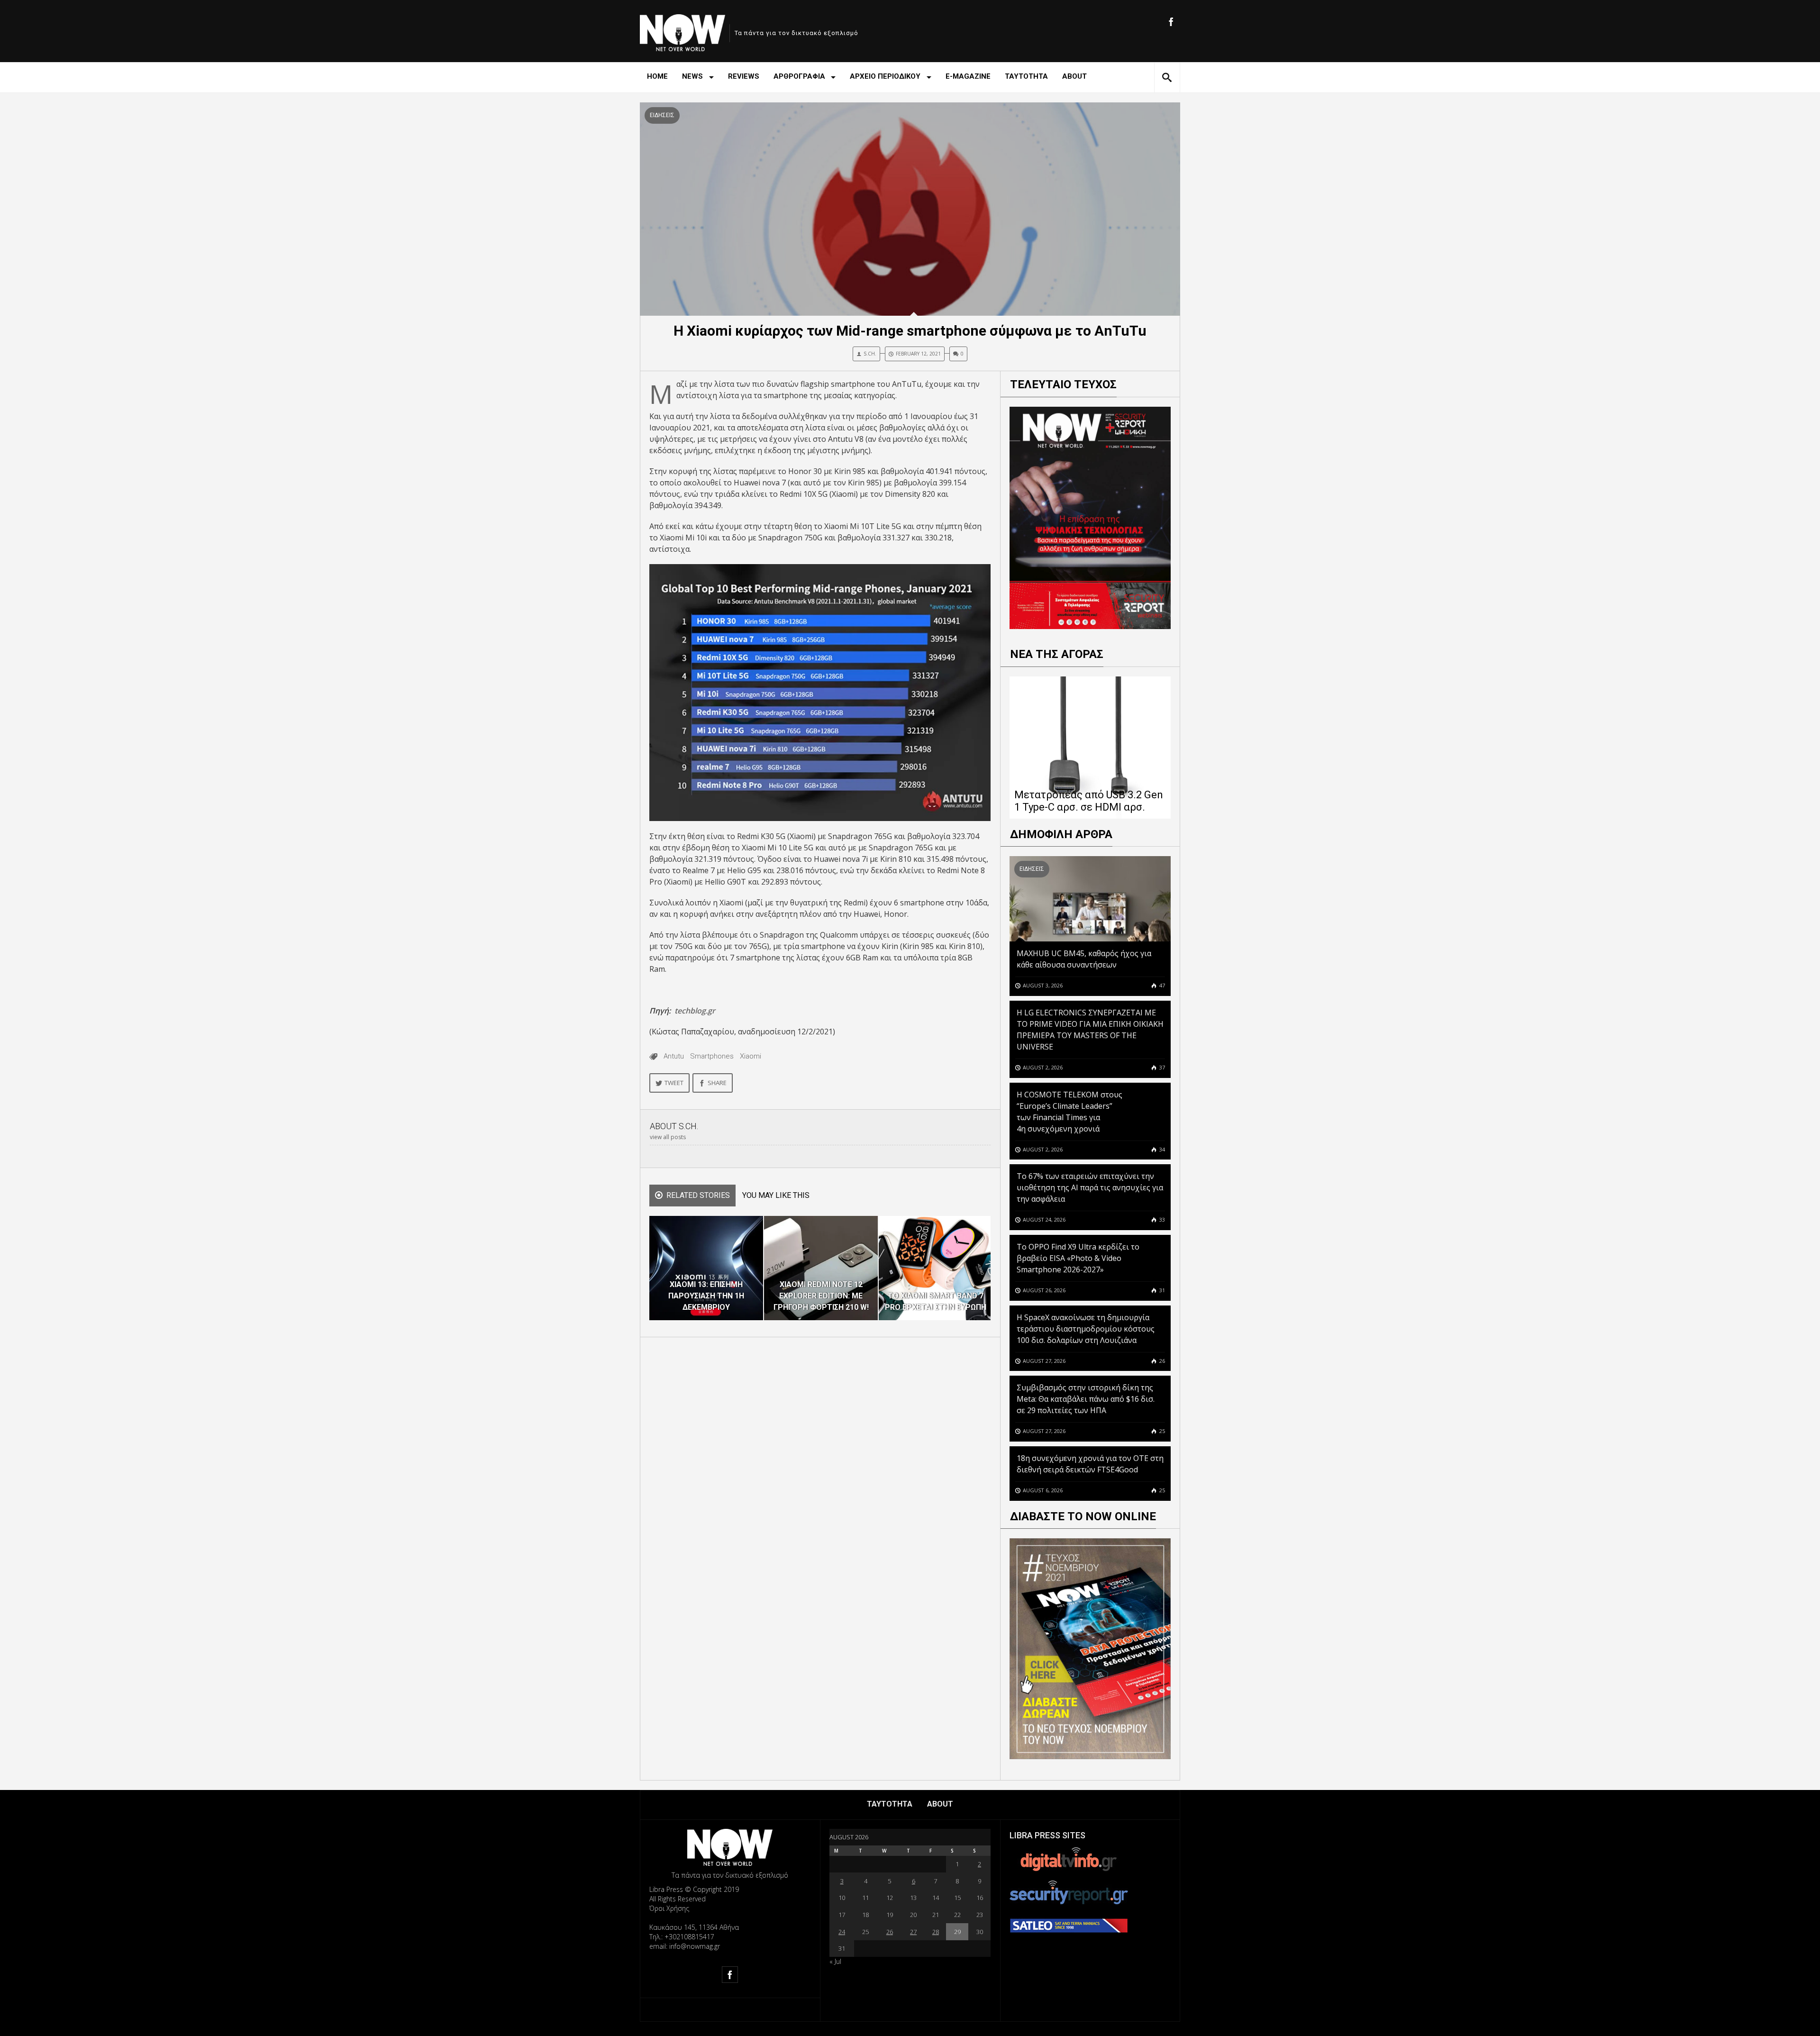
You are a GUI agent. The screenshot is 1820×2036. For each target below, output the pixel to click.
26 (1161, 1361)
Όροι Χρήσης (669, 1908)
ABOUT (1074, 76)
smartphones (712, 1056)
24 (842, 1932)
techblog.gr (695, 1011)
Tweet (674, 1083)
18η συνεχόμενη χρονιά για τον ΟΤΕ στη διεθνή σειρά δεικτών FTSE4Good (1090, 1464)
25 (1161, 1431)
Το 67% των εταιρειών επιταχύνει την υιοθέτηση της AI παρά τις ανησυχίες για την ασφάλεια (1090, 1187)
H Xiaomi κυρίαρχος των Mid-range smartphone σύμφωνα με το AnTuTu (910, 331)
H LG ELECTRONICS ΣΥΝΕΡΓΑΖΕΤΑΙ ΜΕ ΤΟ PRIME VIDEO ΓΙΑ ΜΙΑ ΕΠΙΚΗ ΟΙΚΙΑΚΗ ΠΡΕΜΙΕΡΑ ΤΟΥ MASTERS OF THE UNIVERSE (1090, 1030)
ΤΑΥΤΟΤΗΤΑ (1026, 76)
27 (913, 1932)
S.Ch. (870, 354)
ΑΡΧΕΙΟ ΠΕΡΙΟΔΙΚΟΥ (885, 76)
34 (1161, 1149)
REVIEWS (744, 76)
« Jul (835, 1961)
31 (1161, 1290)
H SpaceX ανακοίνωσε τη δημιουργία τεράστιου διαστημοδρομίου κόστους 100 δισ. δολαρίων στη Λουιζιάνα (1086, 1329)
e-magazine (968, 76)
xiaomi (751, 1056)
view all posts (668, 1137)
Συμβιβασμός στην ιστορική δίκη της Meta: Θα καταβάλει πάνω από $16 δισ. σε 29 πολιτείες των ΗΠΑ (1086, 1399)
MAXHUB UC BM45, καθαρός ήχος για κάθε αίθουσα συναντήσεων (1084, 959)
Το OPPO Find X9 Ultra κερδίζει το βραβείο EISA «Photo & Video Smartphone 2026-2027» (1078, 1258)
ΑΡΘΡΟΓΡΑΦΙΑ (799, 76)
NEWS (692, 76)
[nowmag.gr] (682, 31)
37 (1161, 1067)
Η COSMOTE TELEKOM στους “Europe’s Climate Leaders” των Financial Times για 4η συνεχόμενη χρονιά (1069, 1112)
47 (1161, 985)
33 (1161, 1219)
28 (936, 1932)
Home (657, 76)
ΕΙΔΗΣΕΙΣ (662, 115)
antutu (674, 1056)
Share (717, 1083)
